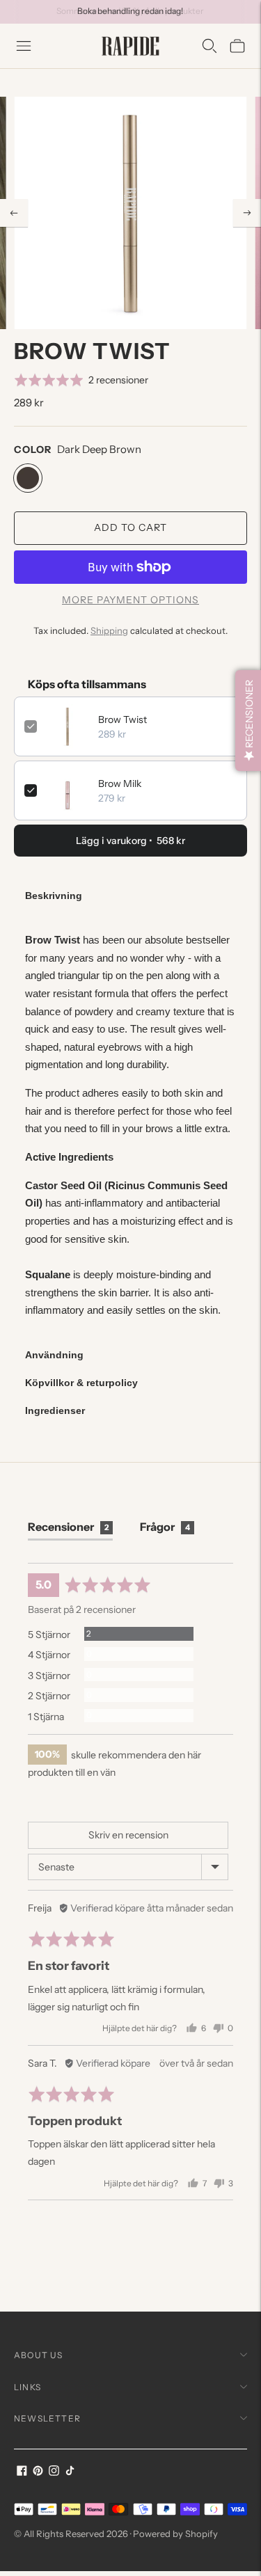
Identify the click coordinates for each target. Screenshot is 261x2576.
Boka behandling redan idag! (130, 11)
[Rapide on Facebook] (22, 2472)
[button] (81, 380)
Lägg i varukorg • (130, 841)
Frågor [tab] (165, 1527)
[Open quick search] (209, 46)
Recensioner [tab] (68, 1527)
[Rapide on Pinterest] (38, 2472)
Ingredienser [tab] (55, 1410)
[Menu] (24, 46)
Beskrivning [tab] (54, 896)
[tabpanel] (130, 1125)
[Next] (247, 213)
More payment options (130, 600)
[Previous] (14, 213)
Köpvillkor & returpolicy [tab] (81, 1383)
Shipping (109, 630)
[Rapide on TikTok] (70, 2472)
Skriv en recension (128, 1835)
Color (33, 450)
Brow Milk (120, 784)
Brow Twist (122, 719)
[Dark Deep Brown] (28, 478)
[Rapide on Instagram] (54, 2472)
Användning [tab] (54, 1355)
